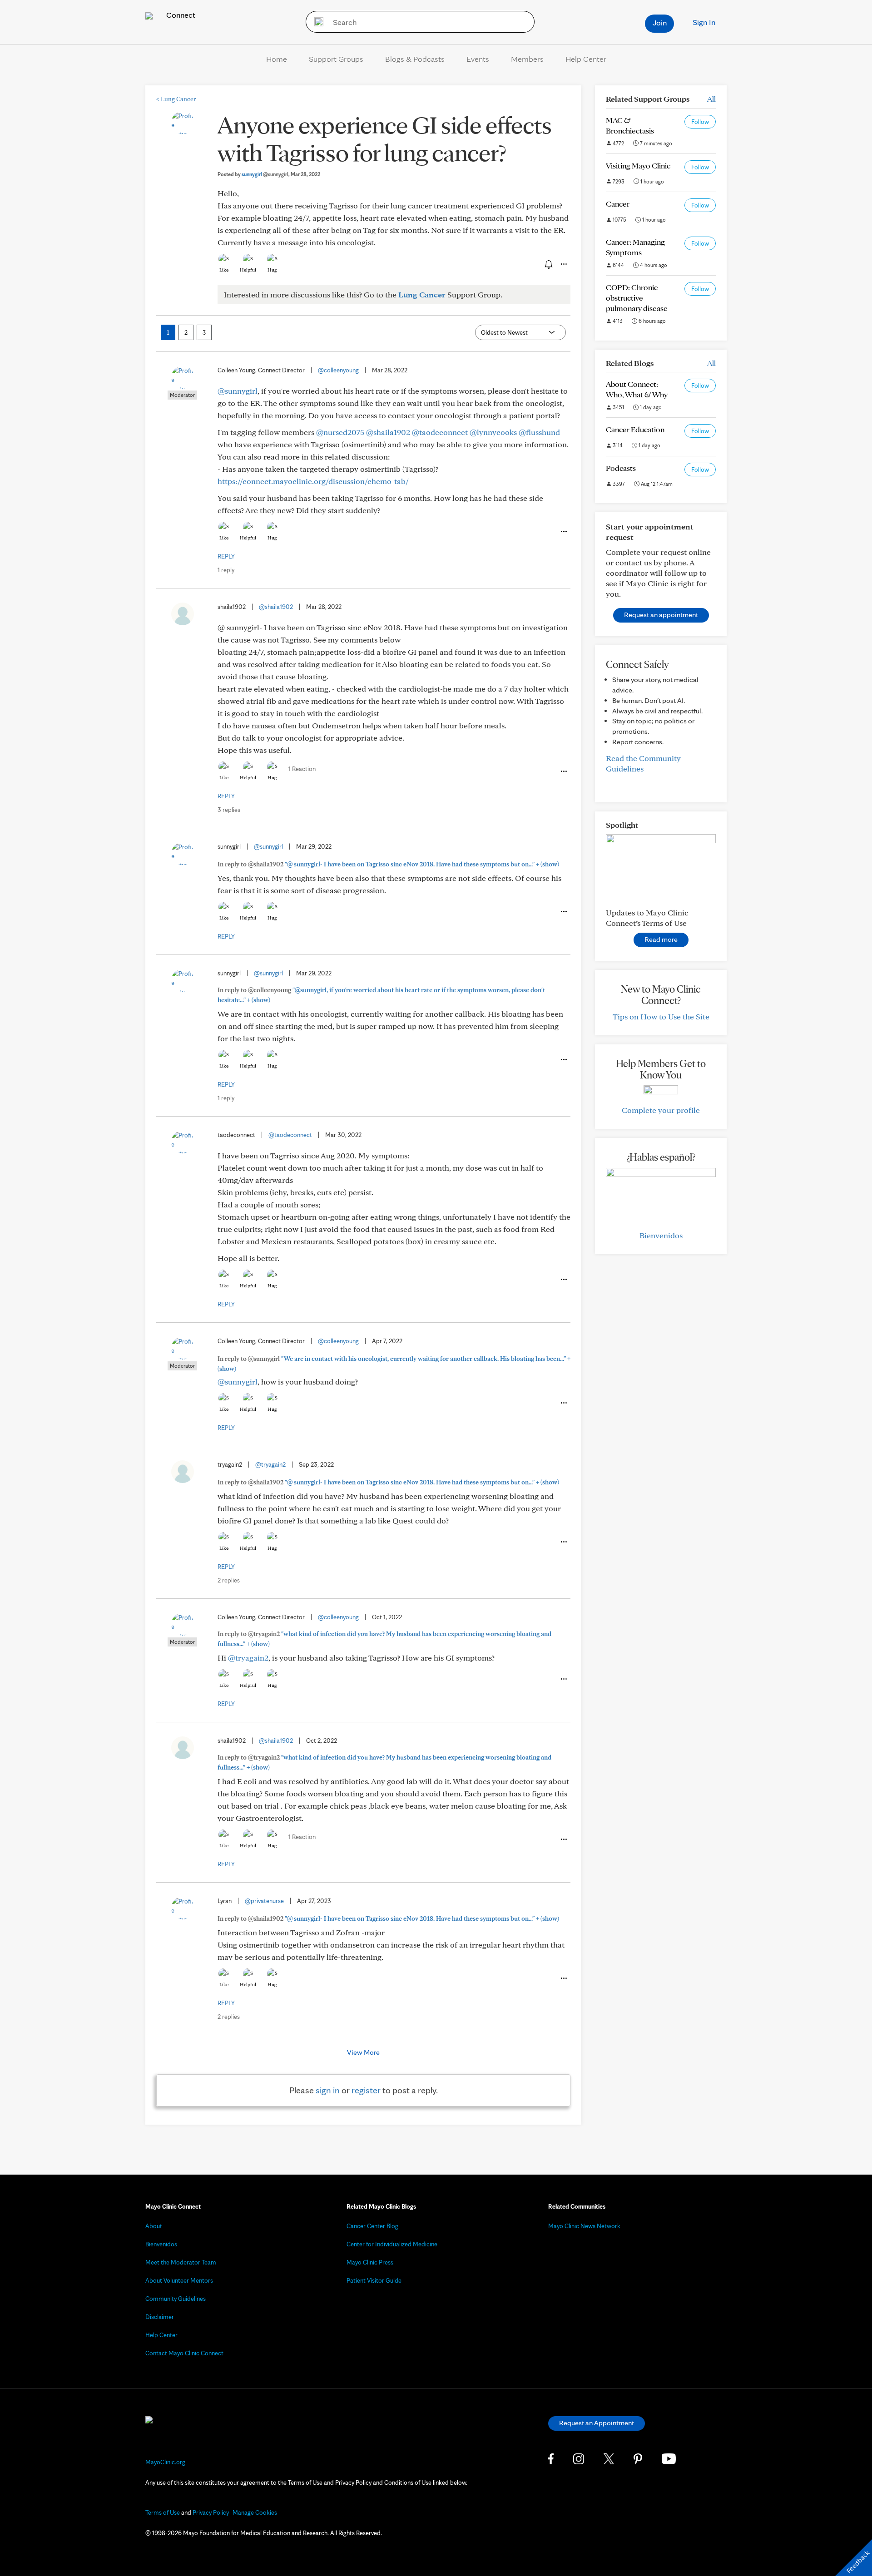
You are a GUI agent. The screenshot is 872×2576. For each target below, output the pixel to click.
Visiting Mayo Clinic (638, 166)
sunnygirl (265, 174)
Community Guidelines (176, 2299)
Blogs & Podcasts (415, 59)
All (711, 99)
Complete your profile (661, 1110)
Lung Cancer (176, 99)
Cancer (618, 204)
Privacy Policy (211, 2512)
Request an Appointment (597, 2423)
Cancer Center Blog (372, 2226)
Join (660, 22)
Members (527, 59)
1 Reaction (302, 769)
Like (224, 270)
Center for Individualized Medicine (392, 2244)
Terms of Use (163, 2512)
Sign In (704, 22)
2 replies (229, 1580)
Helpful (248, 270)
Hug (272, 270)
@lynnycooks (493, 432)
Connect (180, 15)
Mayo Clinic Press (370, 2262)
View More (363, 2052)
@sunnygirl (238, 391)
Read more (661, 939)
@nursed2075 (340, 432)
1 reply (226, 570)
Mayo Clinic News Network (584, 2226)
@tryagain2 (270, 1464)
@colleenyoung (338, 370)
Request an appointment (661, 615)
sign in (328, 2090)
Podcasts (621, 468)
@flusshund (539, 432)
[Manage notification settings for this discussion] (548, 264)
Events (478, 59)
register (366, 2090)
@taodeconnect (440, 432)
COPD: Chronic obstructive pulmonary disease (637, 298)
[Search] (316, 22)
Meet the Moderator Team (181, 2262)
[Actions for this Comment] (563, 532)
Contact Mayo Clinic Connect (184, 2353)
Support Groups (336, 59)
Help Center (586, 59)
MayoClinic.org (165, 2462)
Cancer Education (635, 429)
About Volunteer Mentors (179, 2280)
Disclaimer (160, 2317)
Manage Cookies (255, 2512)
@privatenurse (264, 1901)
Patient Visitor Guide (374, 2280)
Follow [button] (700, 122)
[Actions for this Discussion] (563, 264)
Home (277, 59)
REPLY (226, 556)
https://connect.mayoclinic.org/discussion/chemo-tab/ (313, 481)
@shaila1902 (388, 432)
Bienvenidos (661, 1235)
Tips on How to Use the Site (661, 1016)
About (154, 2226)
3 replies (229, 810)
